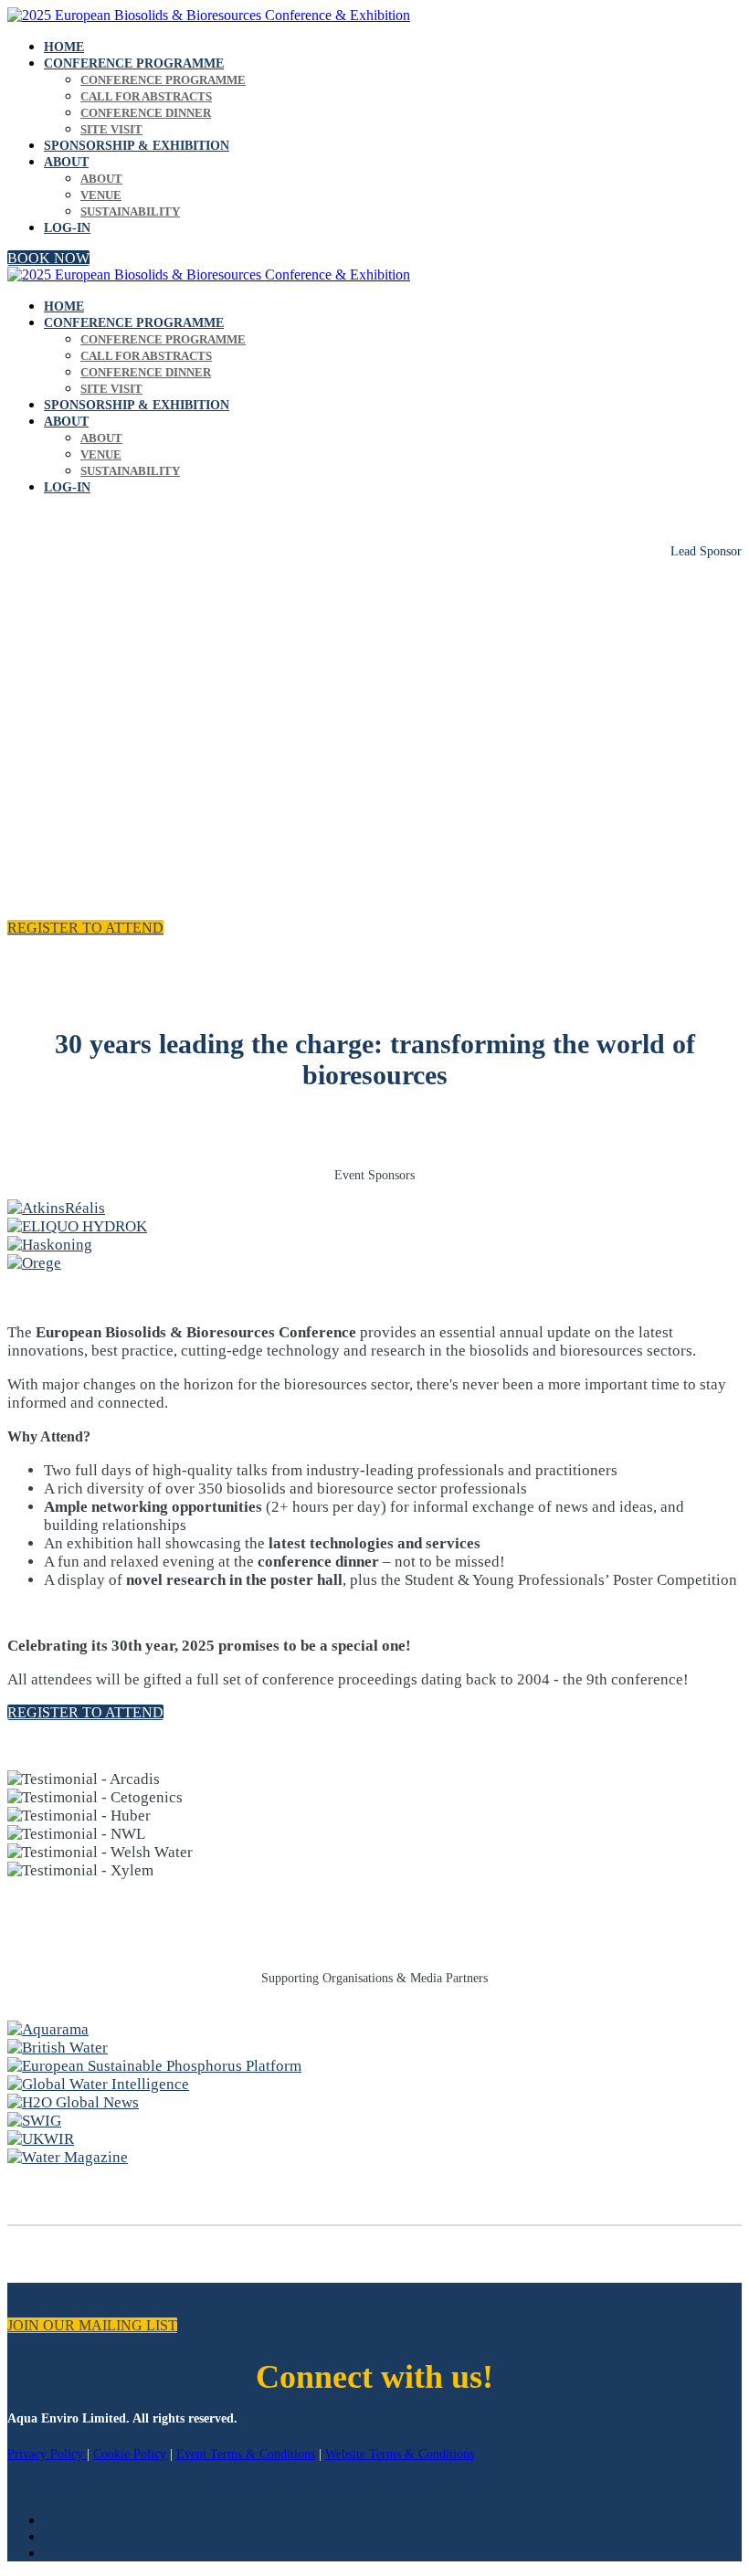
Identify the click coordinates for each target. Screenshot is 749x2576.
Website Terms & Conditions (400, 2454)
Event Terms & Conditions (246, 2454)
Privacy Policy (47, 2454)
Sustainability (130, 211)
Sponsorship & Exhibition (137, 146)
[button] (48, 258)
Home (64, 47)
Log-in (67, 228)
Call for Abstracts (146, 96)
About (66, 162)
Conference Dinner (146, 113)
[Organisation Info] (48, 2029)
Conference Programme (134, 63)
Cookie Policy (130, 2454)
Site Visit (111, 129)
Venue (101, 195)
